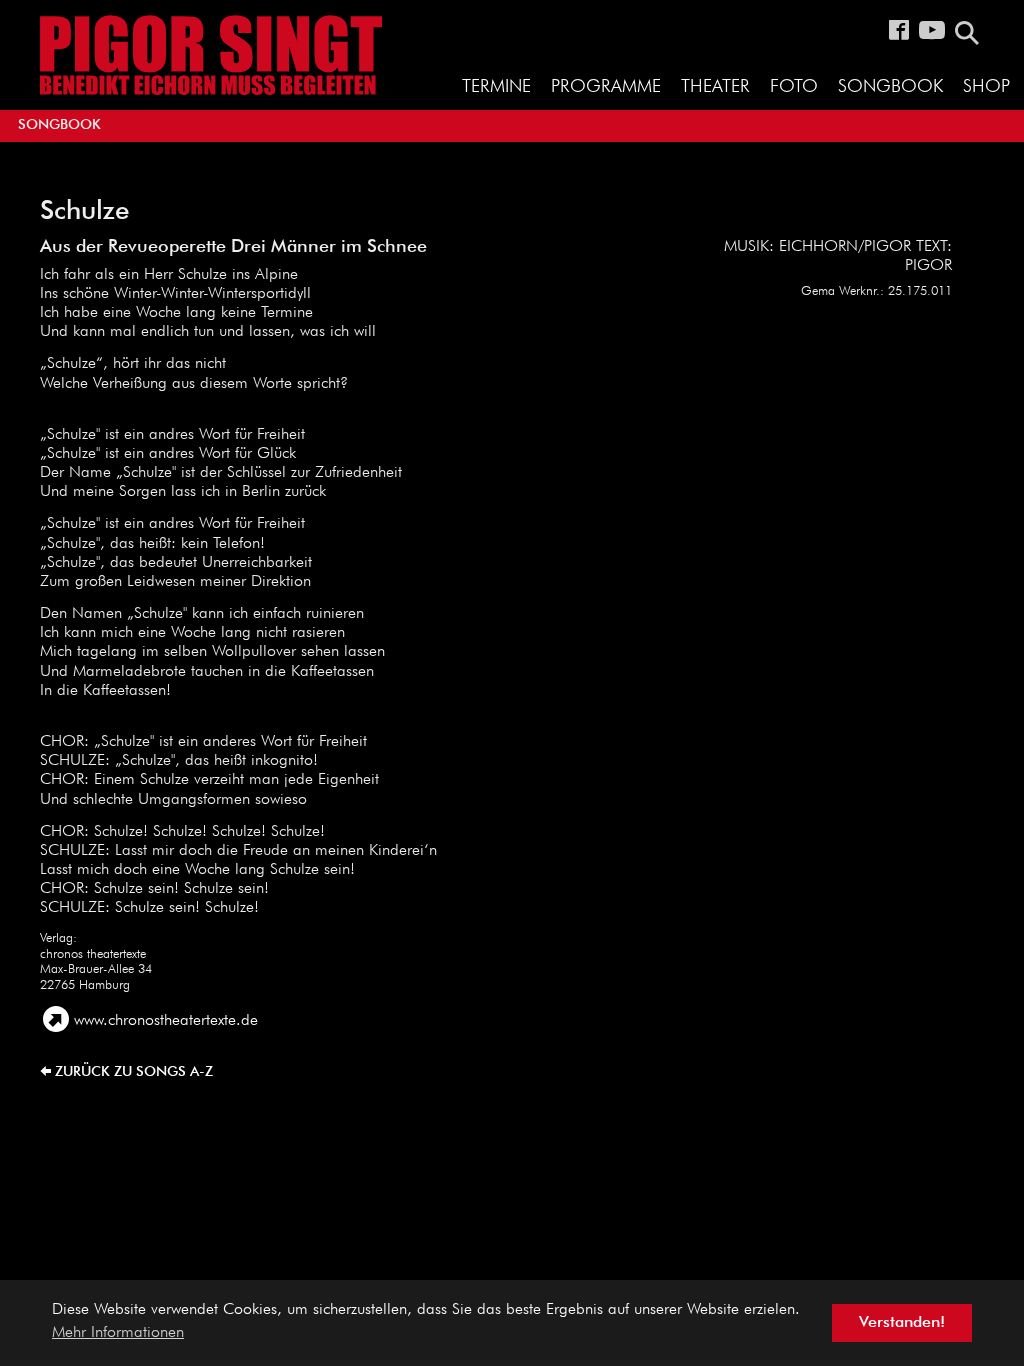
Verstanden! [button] (902, 1323)
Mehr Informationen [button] (118, 1333)
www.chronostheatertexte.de (166, 1021)
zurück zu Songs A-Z (134, 1072)
